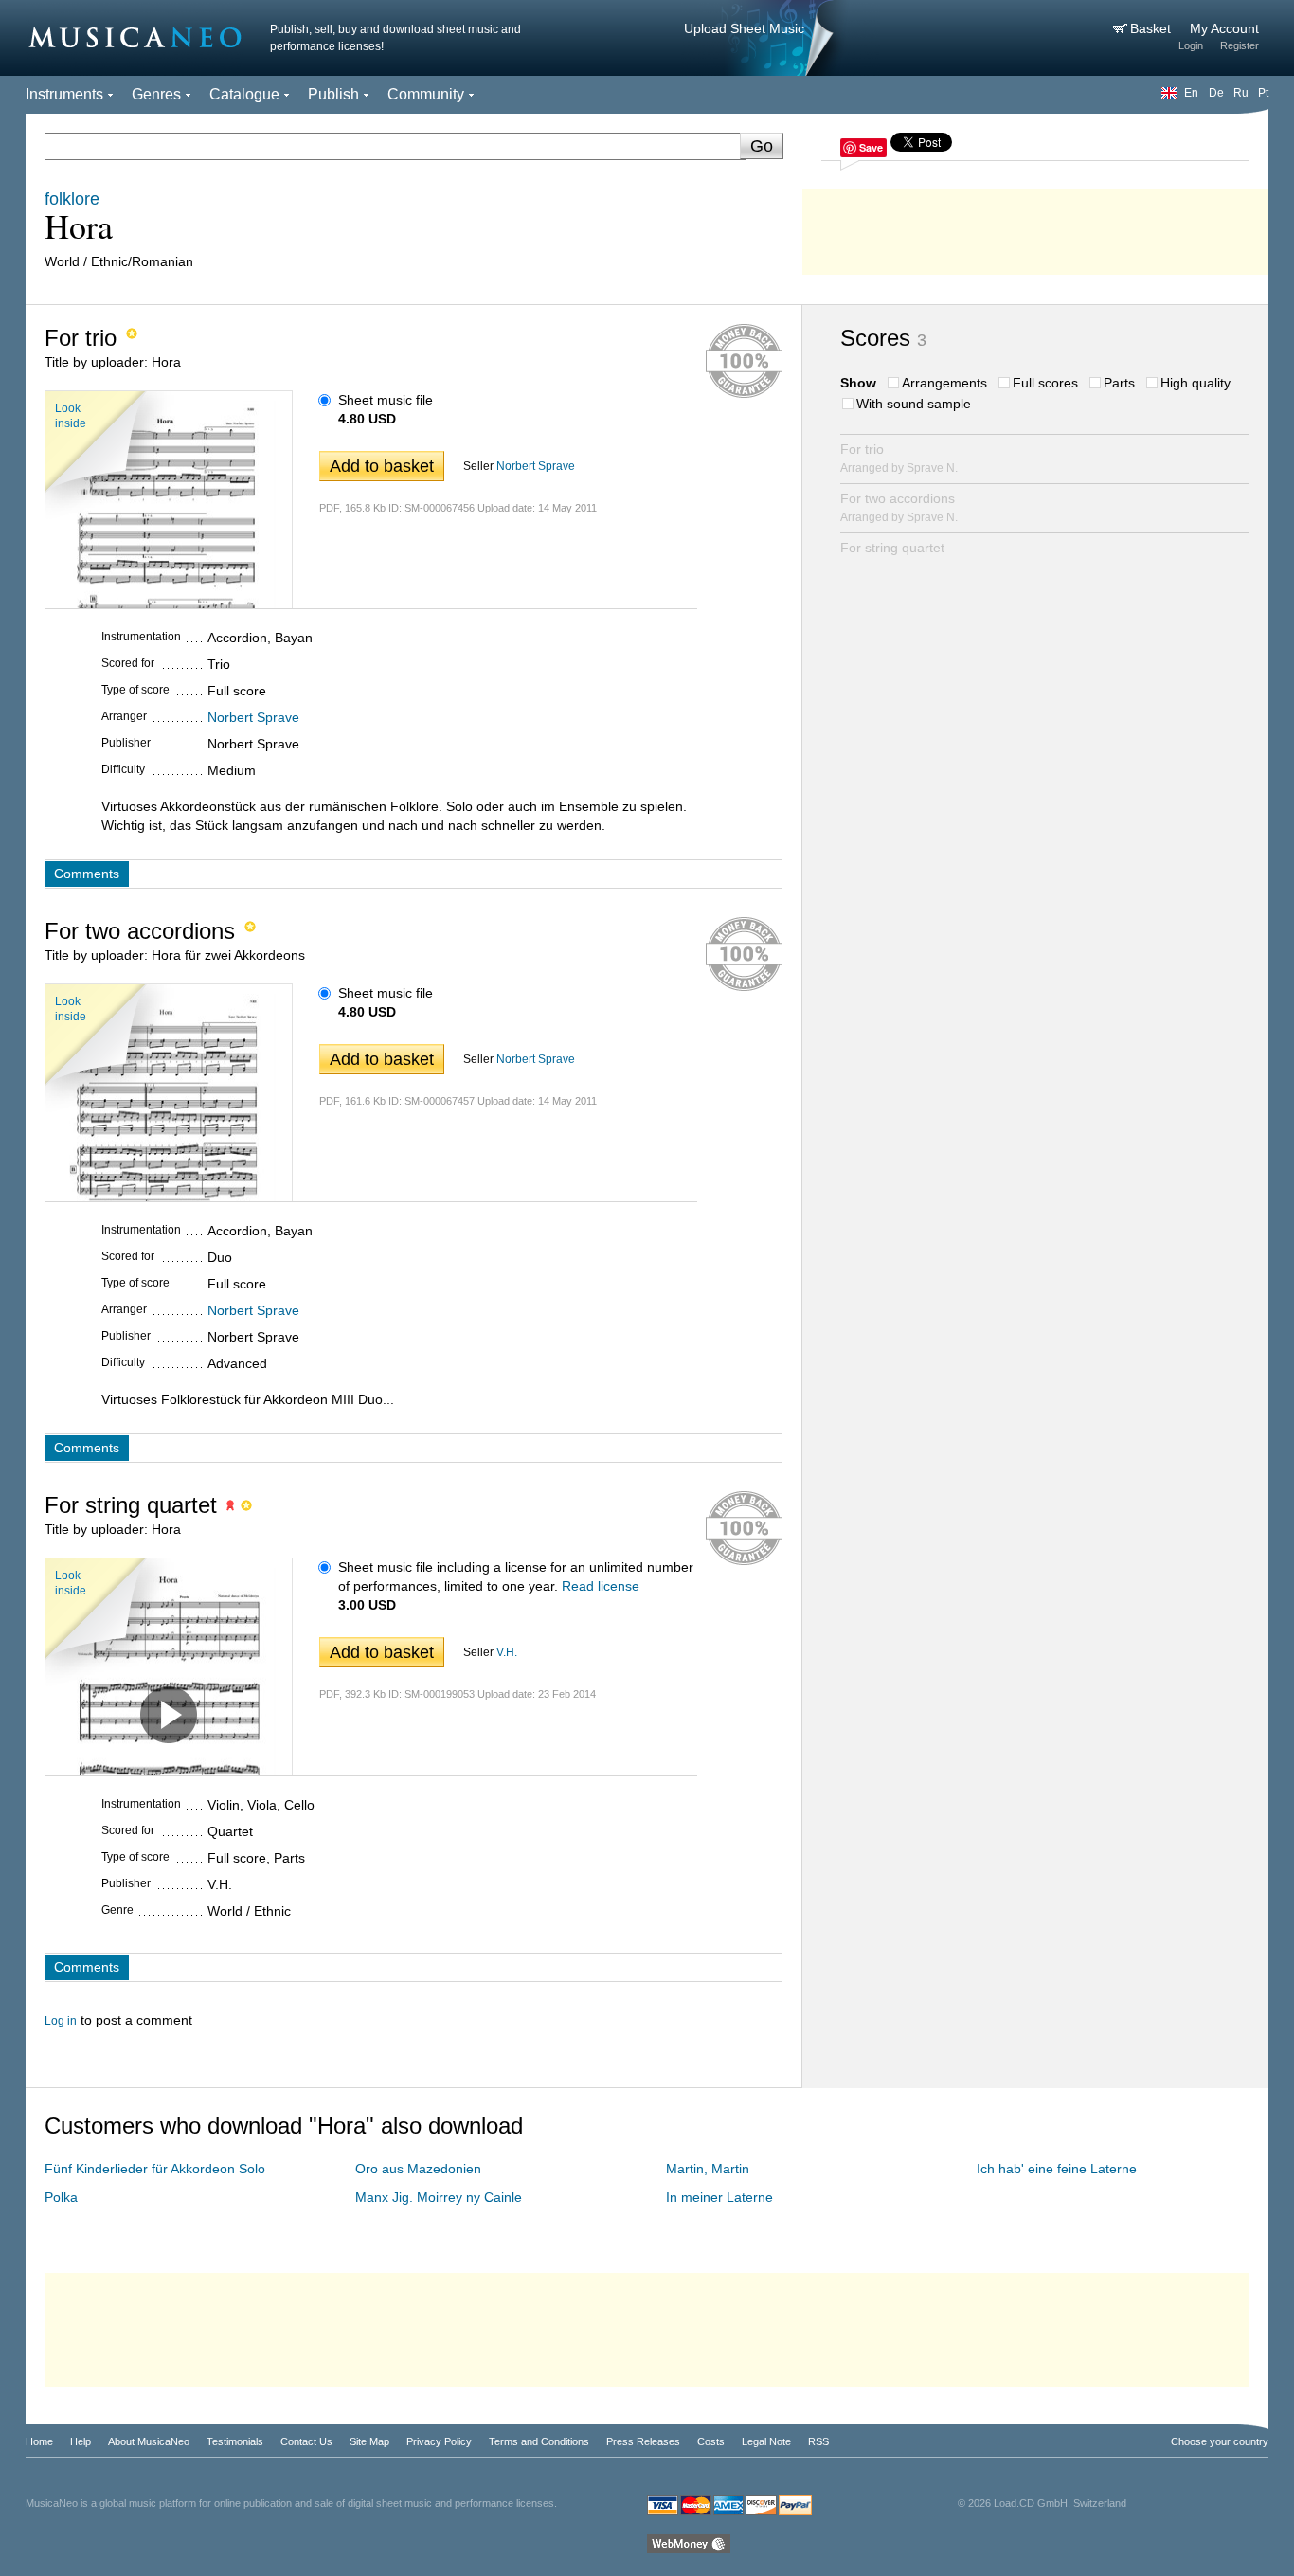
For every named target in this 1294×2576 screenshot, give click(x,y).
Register (1240, 45)
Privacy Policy (439, 2441)
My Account (1224, 28)
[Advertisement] (1035, 227)
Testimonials (235, 2441)
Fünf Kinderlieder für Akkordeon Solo (155, 2169)
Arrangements (944, 383)
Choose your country (1220, 2441)
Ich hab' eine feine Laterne (1057, 2169)
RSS (818, 2441)
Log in (61, 2021)
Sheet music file (386, 400)
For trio (899, 458)
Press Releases (643, 2441)
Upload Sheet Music (744, 28)
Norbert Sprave (536, 466)
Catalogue (244, 94)
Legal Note (766, 2441)
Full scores (1045, 383)
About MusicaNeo (149, 2441)
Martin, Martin (708, 2169)
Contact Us (306, 2441)
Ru (1241, 93)
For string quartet (892, 548)
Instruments (64, 94)
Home (39, 2441)
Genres (156, 94)
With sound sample (914, 404)
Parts (1119, 383)
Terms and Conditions (539, 2441)
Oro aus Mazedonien (418, 2169)
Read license (601, 1586)
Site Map (369, 2441)
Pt (1263, 93)
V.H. (507, 1652)
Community (426, 94)
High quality (1195, 383)
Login (1191, 45)
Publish (333, 94)
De (1216, 93)
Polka (61, 2197)
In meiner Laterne (719, 2197)
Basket (1152, 28)
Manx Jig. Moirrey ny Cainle (439, 2197)
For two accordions (899, 507)
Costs (711, 2441)
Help (81, 2441)
